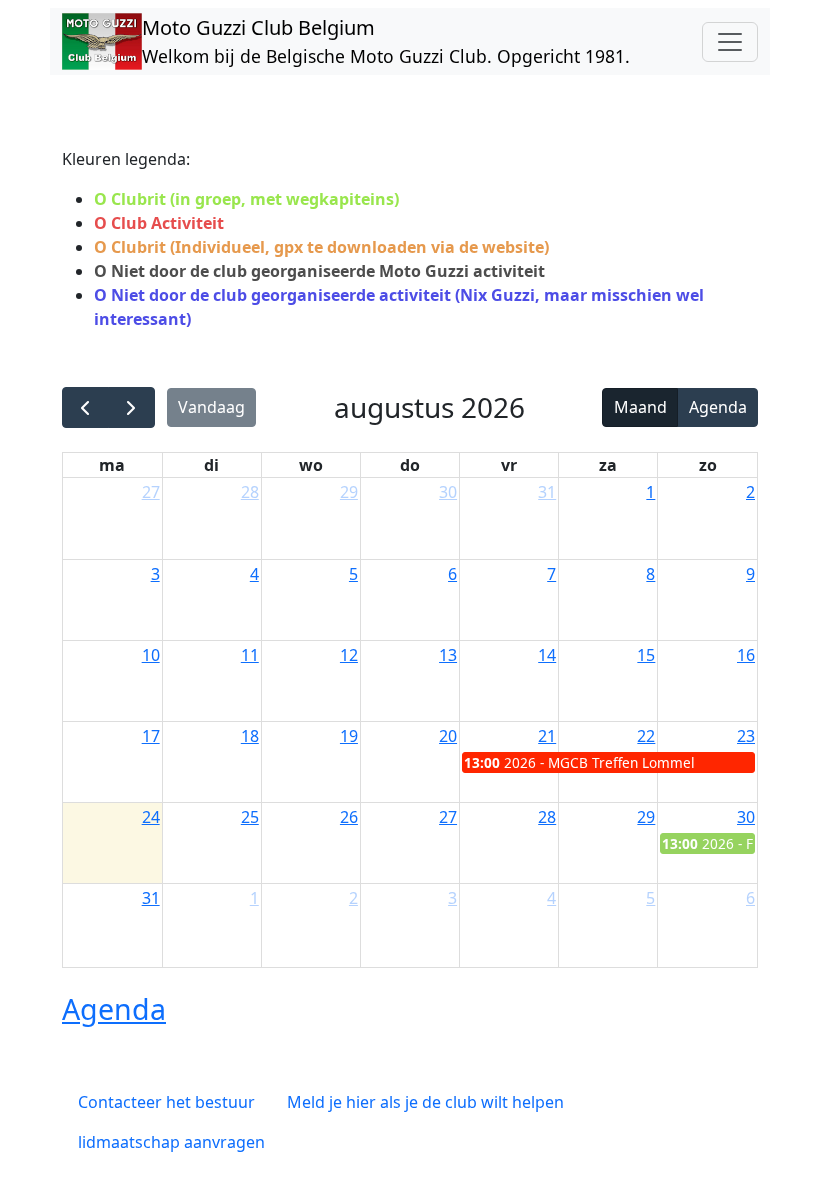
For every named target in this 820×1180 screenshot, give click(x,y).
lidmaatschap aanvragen (171, 1142)
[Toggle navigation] (730, 42)
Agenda (718, 407)
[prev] (85, 407)
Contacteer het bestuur (166, 1102)
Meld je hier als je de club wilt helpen (425, 1102)
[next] (131, 407)
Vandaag (211, 407)
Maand (640, 407)
